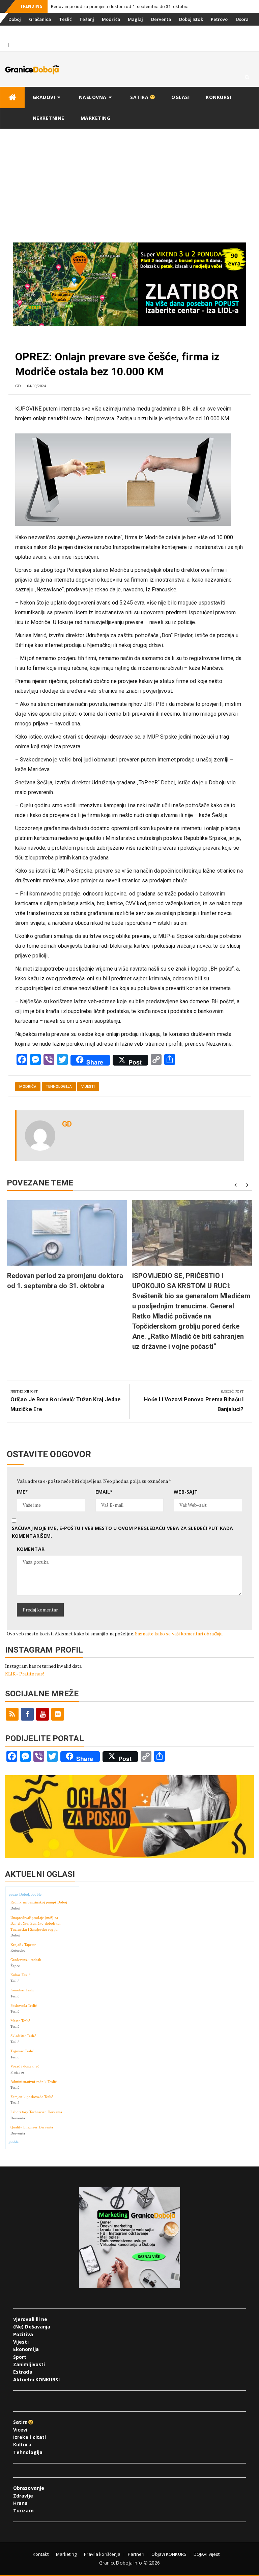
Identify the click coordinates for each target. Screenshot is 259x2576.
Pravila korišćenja (102, 2554)
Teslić (65, 19)
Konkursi (70, 32)
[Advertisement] (129, 180)
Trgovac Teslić (22, 2051)
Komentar (31, 1549)
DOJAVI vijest (207, 2554)
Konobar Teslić (22, 1990)
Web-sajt (186, 1492)
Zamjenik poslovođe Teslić (32, 2097)
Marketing (96, 118)
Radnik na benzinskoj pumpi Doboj (39, 1902)
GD (18, 386)
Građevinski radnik (26, 1960)
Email (104, 1492)
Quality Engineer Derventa (32, 2127)
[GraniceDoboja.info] (12, 97)
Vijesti (88, 1087)
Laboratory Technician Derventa (36, 2112)
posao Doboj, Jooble (25, 1894)
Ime (22, 1492)
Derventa (161, 19)
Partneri (136, 2554)
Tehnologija (59, 1087)
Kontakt (41, 2554)
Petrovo (219, 19)
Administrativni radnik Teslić (34, 2082)
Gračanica (40, 19)
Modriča (111, 19)
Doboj (15, 19)
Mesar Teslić (20, 2021)
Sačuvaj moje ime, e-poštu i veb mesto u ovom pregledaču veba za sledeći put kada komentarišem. (122, 1532)
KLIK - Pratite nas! (25, 1674)
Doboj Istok (191, 19)
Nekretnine (49, 118)
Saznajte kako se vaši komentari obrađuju (179, 1634)
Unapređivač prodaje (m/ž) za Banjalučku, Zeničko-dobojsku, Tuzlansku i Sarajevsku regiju (36, 1923)
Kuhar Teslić (20, 1975)
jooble (14, 2142)
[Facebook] (27, 1714)
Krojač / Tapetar (23, 1945)
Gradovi (44, 97)
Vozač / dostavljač (25, 2066)
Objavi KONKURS (169, 2554)
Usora (242, 19)
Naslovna (93, 97)
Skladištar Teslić (23, 2036)
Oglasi (180, 97)
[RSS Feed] (12, 1714)
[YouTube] (42, 1714)
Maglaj (136, 19)
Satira (140, 97)
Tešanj (87, 19)
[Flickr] (58, 1714)
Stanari (17, 32)
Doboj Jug (43, 32)
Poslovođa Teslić (24, 2006)
